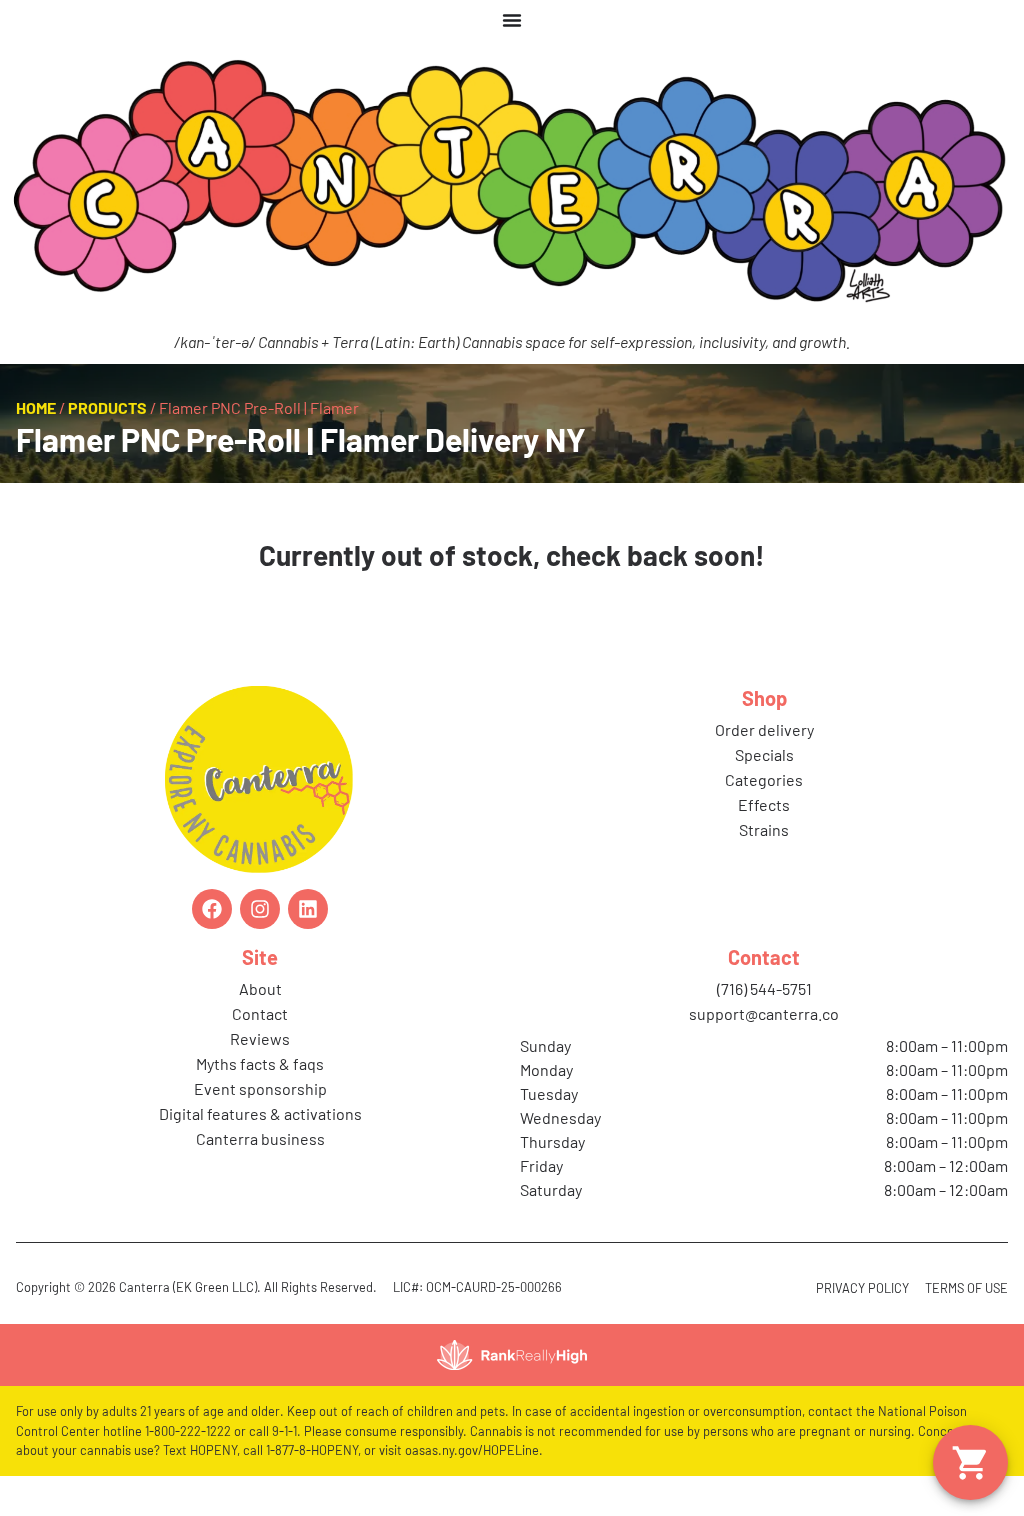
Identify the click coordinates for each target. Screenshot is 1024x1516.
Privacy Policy (862, 1288)
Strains (764, 829)
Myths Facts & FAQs (260, 1063)
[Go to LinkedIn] (308, 909)
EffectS (764, 804)
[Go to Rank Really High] (512, 1355)
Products (107, 407)
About (260, 988)
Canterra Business (260, 1138)
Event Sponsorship (260, 1088)
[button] (970, 1462)
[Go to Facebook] (212, 909)
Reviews (260, 1038)
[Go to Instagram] (260, 909)
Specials (764, 754)
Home (36, 407)
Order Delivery (764, 729)
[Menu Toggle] (512, 20)
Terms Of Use (966, 1288)
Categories (764, 779)
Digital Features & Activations (260, 1113)
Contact (260, 1013)
